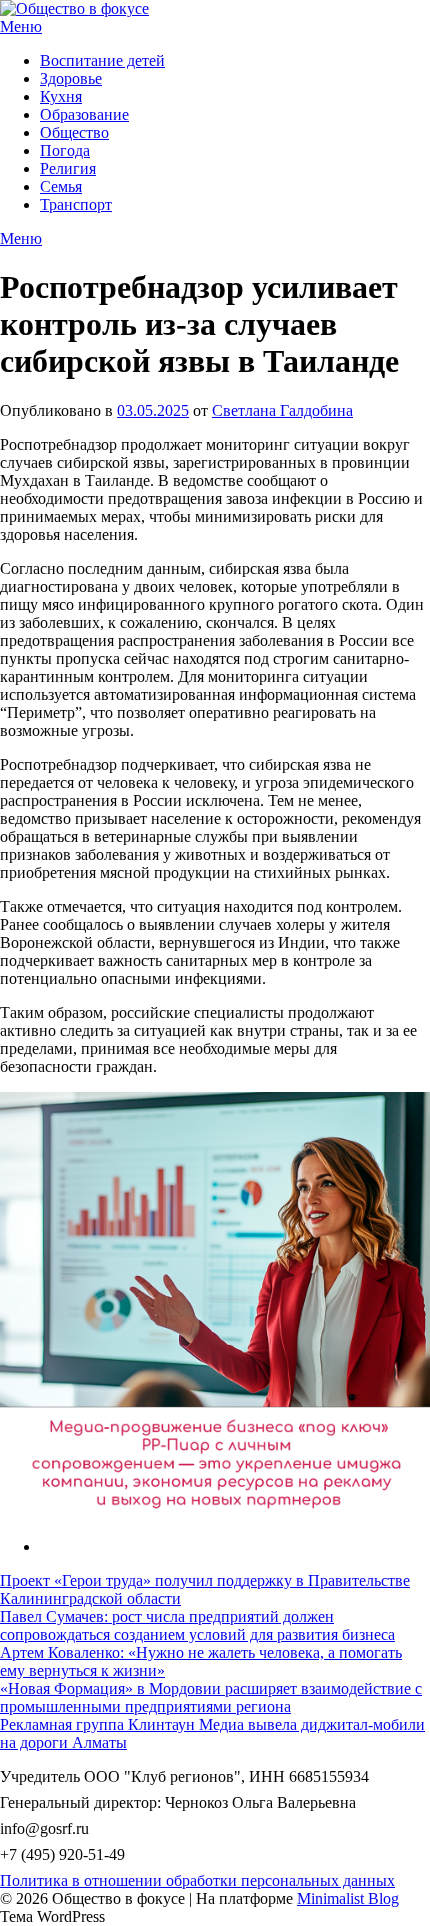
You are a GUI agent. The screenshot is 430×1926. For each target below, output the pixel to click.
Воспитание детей (102, 60)
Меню (21, 26)
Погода (65, 150)
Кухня (61, 96)
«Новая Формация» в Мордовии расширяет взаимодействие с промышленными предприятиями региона (211, 1697)
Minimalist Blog (348, 1898)
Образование (84, 114)
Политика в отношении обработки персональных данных (197, 1880)
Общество (74, 132)
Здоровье (71, 78)
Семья (61, 186)
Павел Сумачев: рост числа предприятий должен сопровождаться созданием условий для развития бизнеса (197, 1625)
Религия (68, 168)
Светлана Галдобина (282, 410)
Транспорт (76, 204)
